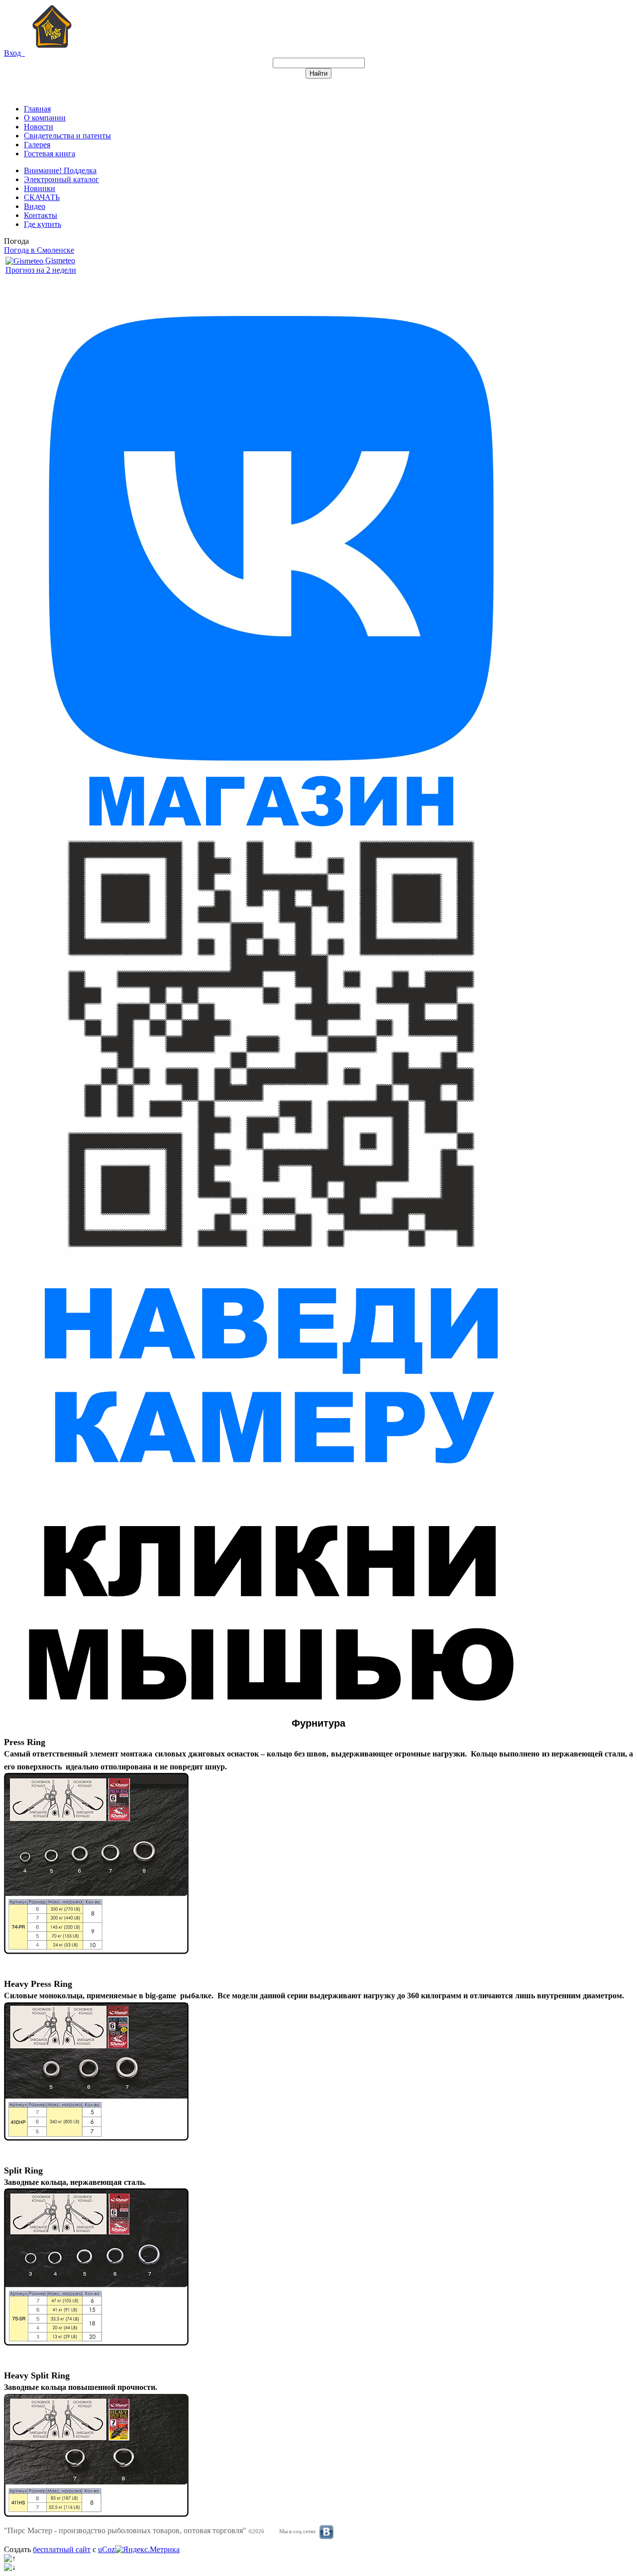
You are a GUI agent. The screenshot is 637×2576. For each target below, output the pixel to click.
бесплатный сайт (62, 2549)
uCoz (106, 2549)
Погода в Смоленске (39, 250)
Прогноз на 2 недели (41, 270)
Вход (14, 53)
